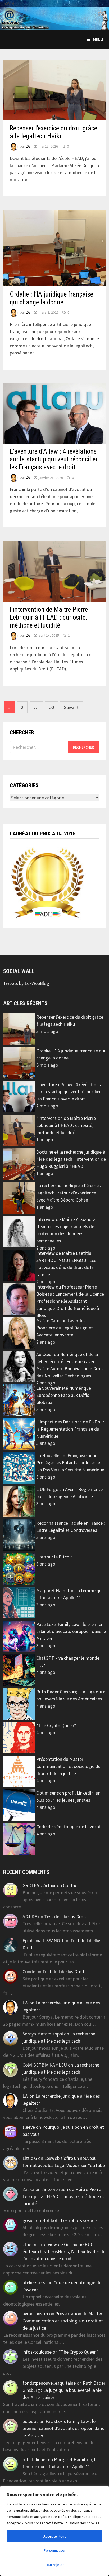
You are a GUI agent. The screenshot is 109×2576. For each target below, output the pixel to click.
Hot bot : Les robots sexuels (70, 2220)
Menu (98, 39)
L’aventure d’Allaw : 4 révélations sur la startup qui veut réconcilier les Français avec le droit (54, 459)
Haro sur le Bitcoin (54, 1557)
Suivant (71, 707)
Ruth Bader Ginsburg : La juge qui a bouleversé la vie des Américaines (64, 2390)
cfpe (27, 2244)
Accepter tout (54, 2536)
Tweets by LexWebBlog (26, 983)
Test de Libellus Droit (65, 1916)
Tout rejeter (55, 2565)
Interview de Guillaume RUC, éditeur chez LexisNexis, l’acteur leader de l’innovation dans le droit (64, 2251)
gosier (29, 2220)
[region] (54, 2531)
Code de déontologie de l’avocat (69, 1827)
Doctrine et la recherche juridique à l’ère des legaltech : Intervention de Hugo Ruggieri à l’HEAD (71, 1159)
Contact (71, 1885)
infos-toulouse (37, 2352)
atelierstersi (34, 2283)
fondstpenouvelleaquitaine (49, 2383)
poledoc (30, 2421)
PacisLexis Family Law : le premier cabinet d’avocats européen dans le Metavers (71, 1631)
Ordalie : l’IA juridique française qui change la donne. (51, 298)
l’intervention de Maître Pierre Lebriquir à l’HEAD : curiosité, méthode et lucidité (49, 617)
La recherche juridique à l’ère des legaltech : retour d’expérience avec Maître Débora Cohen (69, 1193)
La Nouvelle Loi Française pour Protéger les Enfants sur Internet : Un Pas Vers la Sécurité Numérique (70, 1463)
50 (52, 707)
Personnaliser (55, 2550)
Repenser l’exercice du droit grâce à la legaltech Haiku (53, 132)
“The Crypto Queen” (56, 1725)
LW (28, 146)
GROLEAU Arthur (39, 1885)
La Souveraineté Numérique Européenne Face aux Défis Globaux (64, 1395)
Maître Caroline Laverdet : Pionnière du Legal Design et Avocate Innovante (65, 1328)
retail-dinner (35, 2459)
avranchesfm (35, 2314)
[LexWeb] (54, 18)
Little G (30, 2158)
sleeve (29, 2127)
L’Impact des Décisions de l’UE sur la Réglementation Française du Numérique (70, 1429)
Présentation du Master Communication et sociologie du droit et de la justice (68, 1766)
